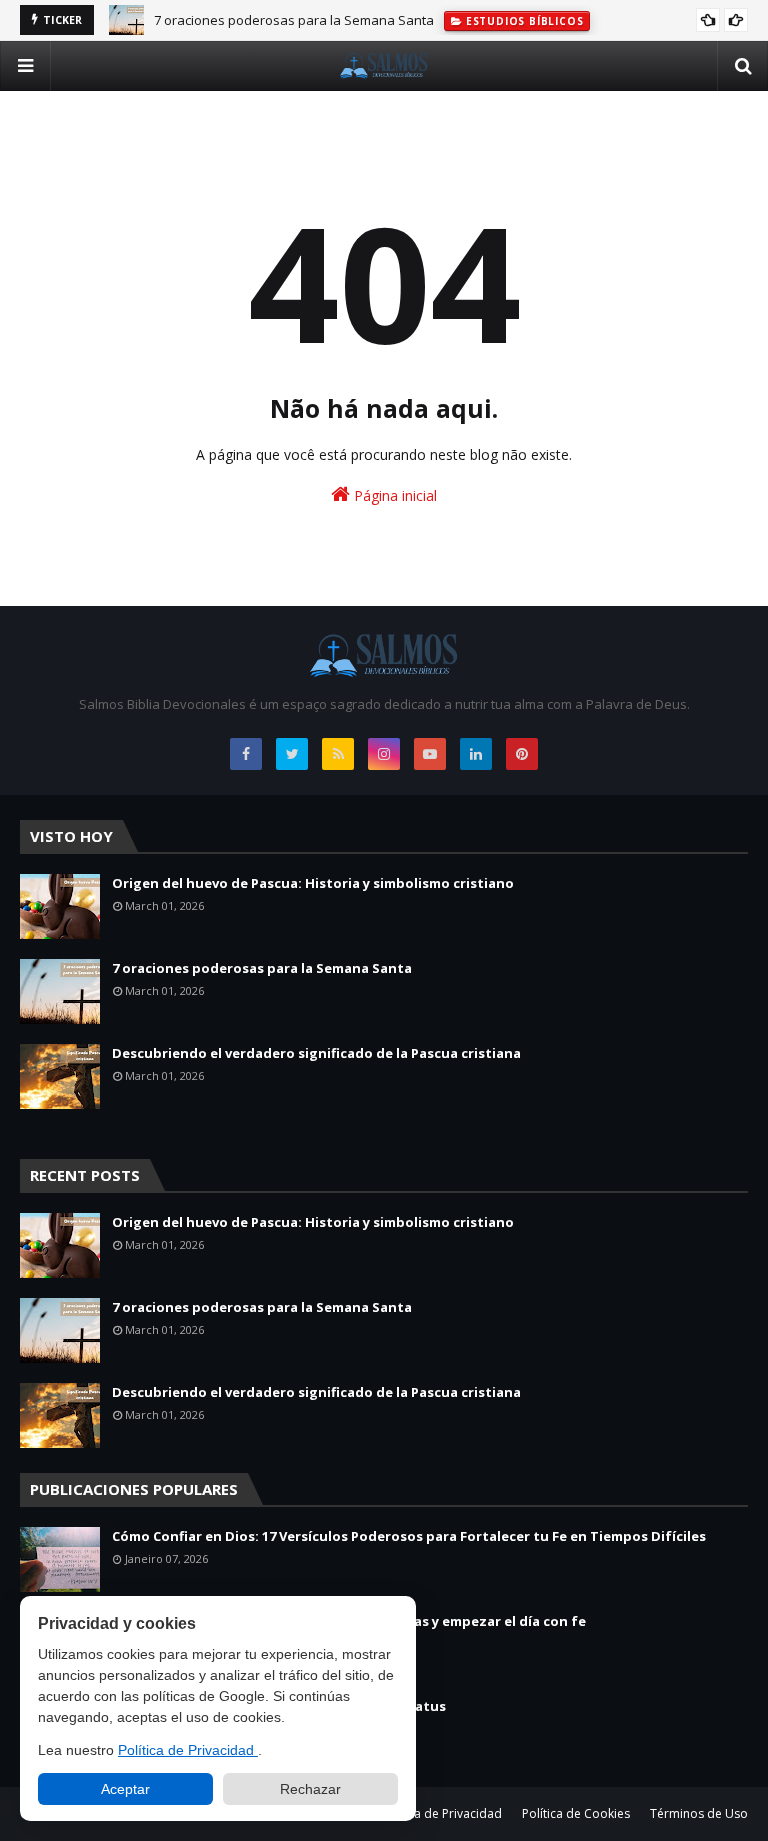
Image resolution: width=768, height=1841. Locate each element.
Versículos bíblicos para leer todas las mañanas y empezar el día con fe (349, 1621)
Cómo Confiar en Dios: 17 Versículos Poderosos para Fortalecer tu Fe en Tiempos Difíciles (409, 1536)
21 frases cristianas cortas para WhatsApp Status (279, 1706)
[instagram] (384, 754)
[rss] (338, 754)
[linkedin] (476, 754)
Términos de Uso (699, 1813)
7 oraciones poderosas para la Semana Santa (294, 20)
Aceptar (125, 1789)
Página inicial (393, 495)
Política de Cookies (576, 1813)
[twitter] (292, 754)
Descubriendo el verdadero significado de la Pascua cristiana (316, 1053)
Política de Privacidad (188, 1750)
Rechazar (310, 1789)
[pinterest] (522, 754)
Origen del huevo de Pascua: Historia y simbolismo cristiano (313, 883)
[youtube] (430, 754)
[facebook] (246, 754)
